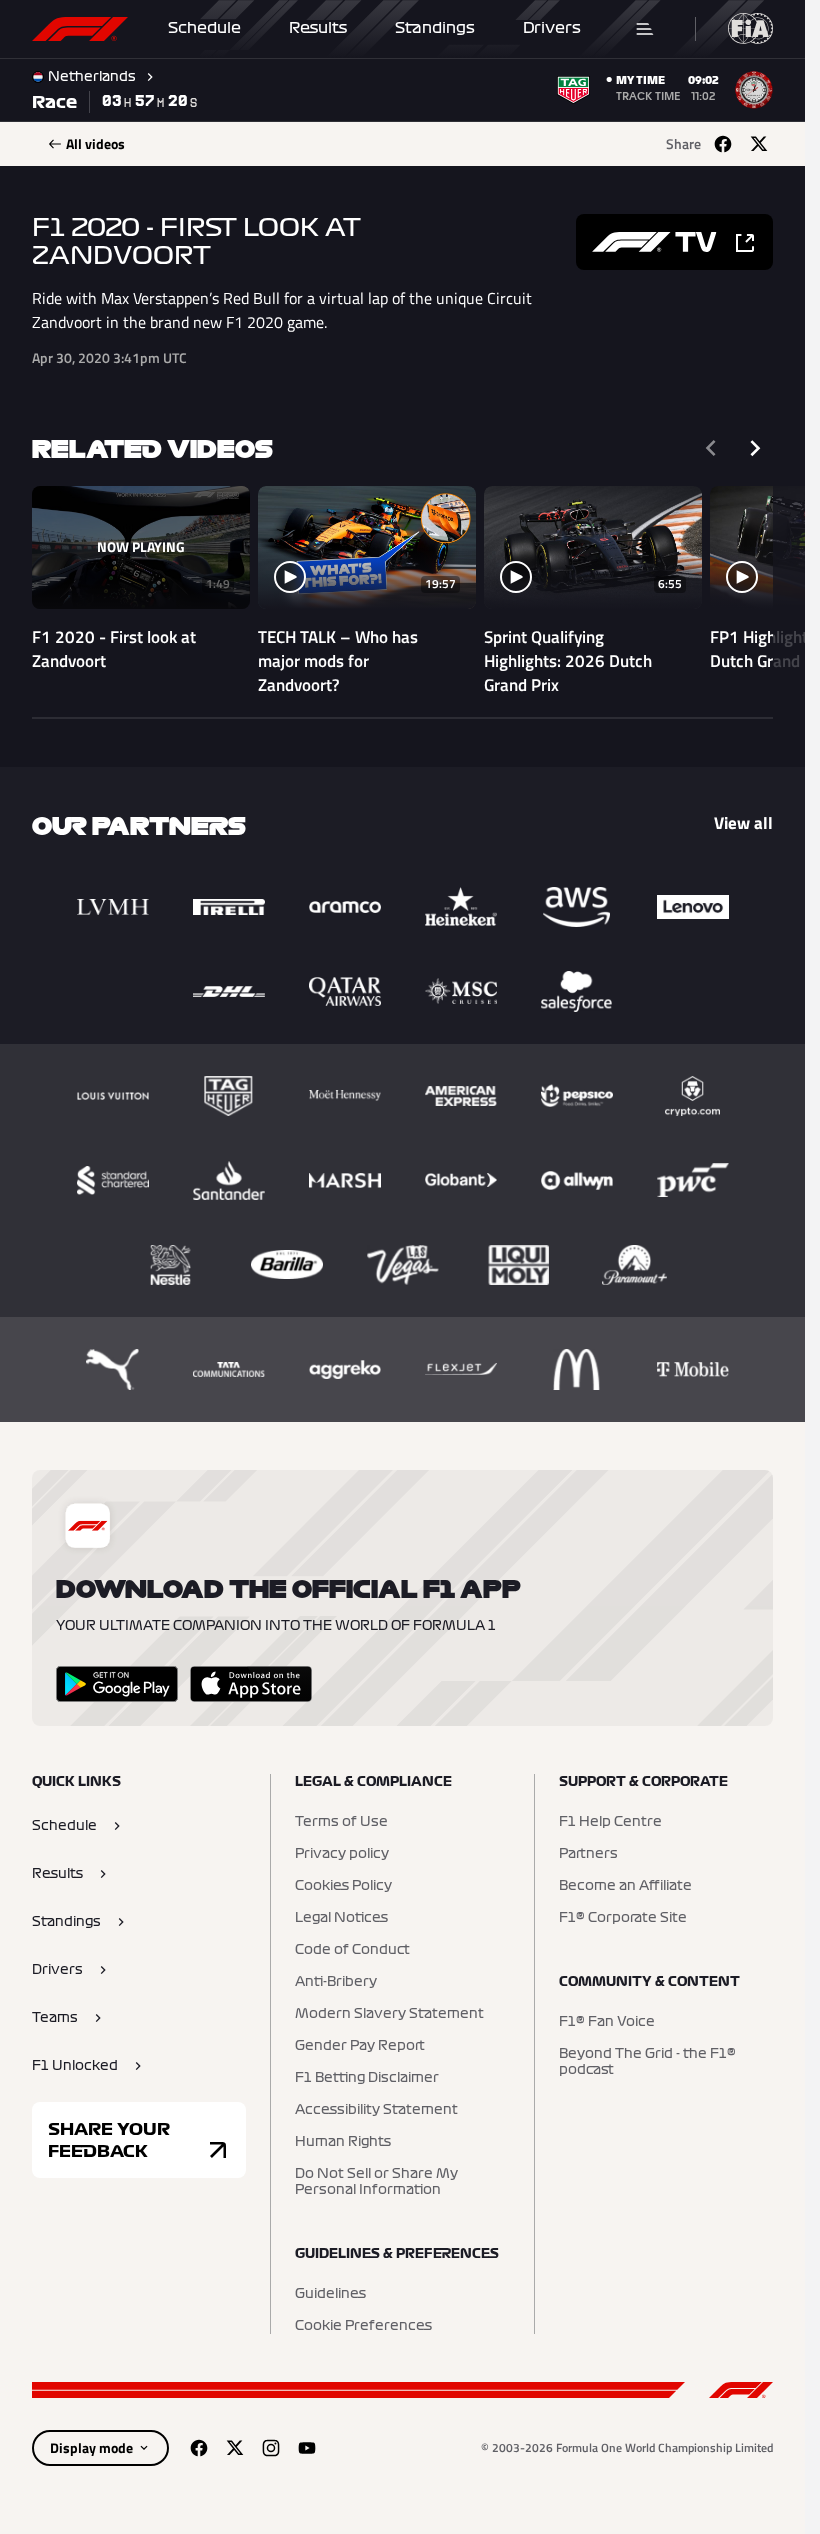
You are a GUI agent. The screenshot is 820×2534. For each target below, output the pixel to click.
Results (318, 28)
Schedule (204, 28)
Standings (435, 28)
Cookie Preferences (363, 2326)
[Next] (755, 448)
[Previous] (711, 448)
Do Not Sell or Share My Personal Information (376, 2182)
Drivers (552, 28)
